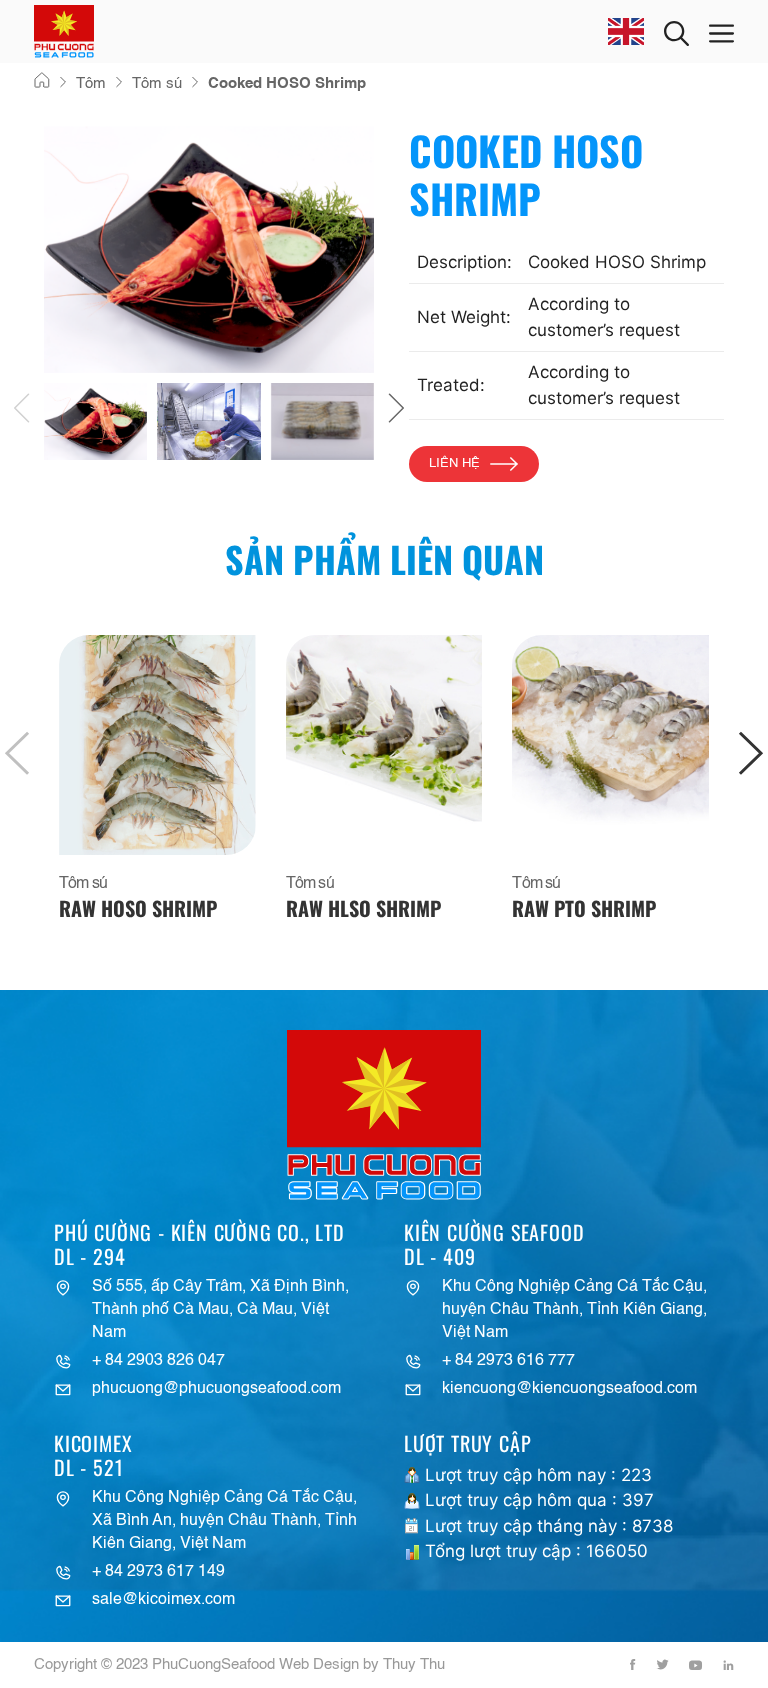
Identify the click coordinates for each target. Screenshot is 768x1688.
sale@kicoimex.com (163, 1600)
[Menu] (721, 31)
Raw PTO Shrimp (584, 908)
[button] (22, 412)
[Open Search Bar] (676, 31)
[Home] (42, 82)
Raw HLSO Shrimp (363, 908)
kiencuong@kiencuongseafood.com (569, 1389)
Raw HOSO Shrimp (138, 908)
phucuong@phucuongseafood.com (216, 1389)
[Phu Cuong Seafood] (64, 31)
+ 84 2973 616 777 (508, 1361)
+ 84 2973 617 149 (158, 1572)
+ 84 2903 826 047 (158, 1361)
